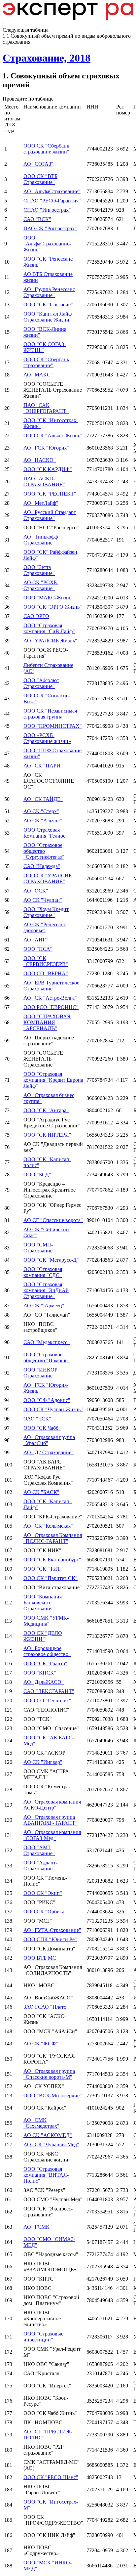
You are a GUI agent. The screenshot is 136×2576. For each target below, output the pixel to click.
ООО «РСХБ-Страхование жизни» (47, 738)
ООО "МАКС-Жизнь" (49, 598)
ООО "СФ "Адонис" (47, 1400)
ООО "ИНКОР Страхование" (40, 1373)
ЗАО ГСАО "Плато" (46, 2007)
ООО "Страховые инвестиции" (43, 2337)
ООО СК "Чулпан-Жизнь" (53, 1409)
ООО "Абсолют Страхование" (41, 683)
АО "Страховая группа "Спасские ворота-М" (49, 2074)
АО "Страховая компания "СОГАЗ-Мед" (52, 1835)
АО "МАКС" (38, 375)
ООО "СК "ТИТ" (43, 1569)
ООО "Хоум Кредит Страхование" (46, 912)
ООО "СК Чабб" (42, 1428)
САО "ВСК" (37, 219)
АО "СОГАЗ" (38, 164)
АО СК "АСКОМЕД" (48, 2135)
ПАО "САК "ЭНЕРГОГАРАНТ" (46, 408)
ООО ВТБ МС (40, 1958)
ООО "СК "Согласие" (48, 305)
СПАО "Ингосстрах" (47, 210)
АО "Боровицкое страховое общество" (47, 1651)
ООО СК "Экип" (43, 1893)
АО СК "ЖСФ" (41, 2044)
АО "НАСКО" (40, 460)
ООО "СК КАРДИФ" (48, 469)
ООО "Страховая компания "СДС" (43, 1272)
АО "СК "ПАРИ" (43, 766)
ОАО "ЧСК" (37, 1419)
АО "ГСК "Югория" (46, 448)
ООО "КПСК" (40, 1673)
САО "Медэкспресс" (47, 1342)
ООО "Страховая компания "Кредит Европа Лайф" (53, 1080)
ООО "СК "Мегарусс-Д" (51, 1260)
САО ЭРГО (36, 616)
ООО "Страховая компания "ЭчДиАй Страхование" (46, 1290)
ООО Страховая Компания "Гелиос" (46, 833)
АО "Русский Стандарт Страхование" (50, 515)
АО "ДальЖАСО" (44, 1682)
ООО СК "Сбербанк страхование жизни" (46, 149)
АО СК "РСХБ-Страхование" (41, 585)
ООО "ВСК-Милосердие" (53, 2096)
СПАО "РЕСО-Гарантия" (52, 201)
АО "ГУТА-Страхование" (52, 1930)
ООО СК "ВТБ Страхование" (40, 179)
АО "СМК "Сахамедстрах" (41, 2123)
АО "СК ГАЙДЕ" (43, 799)
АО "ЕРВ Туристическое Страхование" (51, 986)
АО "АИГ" (36, 940)
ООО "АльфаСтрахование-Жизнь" (47, 244)
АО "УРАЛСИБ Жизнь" (50, 641)
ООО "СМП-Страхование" (39, 1248)
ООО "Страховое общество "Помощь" (47, 1357)
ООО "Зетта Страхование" (39, 570)
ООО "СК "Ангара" (46, 1110)
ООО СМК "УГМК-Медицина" (46, 1621)
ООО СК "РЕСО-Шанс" (51, 2477)
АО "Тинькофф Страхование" (41, 540)
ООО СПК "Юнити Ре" (50, 1939)
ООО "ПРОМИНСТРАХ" (53, 726)
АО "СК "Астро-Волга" (50, 998)
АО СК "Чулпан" (43, 900)
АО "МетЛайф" (41, 503)
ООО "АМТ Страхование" (39, 1850)
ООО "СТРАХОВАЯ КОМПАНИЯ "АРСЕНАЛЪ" (47, 1022)
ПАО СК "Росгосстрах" (50, 228)
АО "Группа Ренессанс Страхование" (49, 292)
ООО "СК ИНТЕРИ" (47, 1135)
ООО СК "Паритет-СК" (51, 1578)
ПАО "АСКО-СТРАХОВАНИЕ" (44, 481)
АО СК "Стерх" (41, 811)
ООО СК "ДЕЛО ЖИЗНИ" (43, 1636)
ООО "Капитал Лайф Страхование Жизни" (48, 317)
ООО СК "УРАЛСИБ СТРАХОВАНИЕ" (48, 878)
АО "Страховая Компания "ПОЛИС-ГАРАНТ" (53, 1538)
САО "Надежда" (42, 866)
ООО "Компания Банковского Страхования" (43, 1603)
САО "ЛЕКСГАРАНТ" (49, 1691)
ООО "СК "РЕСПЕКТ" (50, 494)
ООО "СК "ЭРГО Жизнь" (53, 607)
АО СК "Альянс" (43, 821)
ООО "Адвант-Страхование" (40, 1866)
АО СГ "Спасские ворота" (53, 1220)
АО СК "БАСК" (41, 1492)
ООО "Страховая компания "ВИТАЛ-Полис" (46, 2175)
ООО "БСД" (37, 1175)
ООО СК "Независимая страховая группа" (50, 714)
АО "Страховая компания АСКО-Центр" (52, 1805)
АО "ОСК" (36, 891)
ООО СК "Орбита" (45, 1912)
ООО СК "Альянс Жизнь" (53, 436)
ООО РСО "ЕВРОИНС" (51, 1007)
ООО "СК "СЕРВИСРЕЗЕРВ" (46, 961)
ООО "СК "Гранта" (45, 1663)
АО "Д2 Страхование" (49, 1452)
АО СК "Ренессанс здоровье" (45, 927)
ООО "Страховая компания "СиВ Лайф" (49, 628)
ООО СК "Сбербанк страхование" (46, 362)
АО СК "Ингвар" (43, 1762)
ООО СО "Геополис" (47, 1701)
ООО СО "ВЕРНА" (46, 973)
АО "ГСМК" (38, 2227)
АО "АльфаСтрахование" (52, 191)
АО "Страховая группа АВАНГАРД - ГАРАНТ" (51, 1820)
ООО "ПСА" (38, 949)
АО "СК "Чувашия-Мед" (51, 2144)
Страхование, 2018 (47, 58)
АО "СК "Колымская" (48, 1526)
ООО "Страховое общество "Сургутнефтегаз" (44, 851)
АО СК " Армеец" (44, 1306)
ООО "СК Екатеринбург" (52, 1560)
